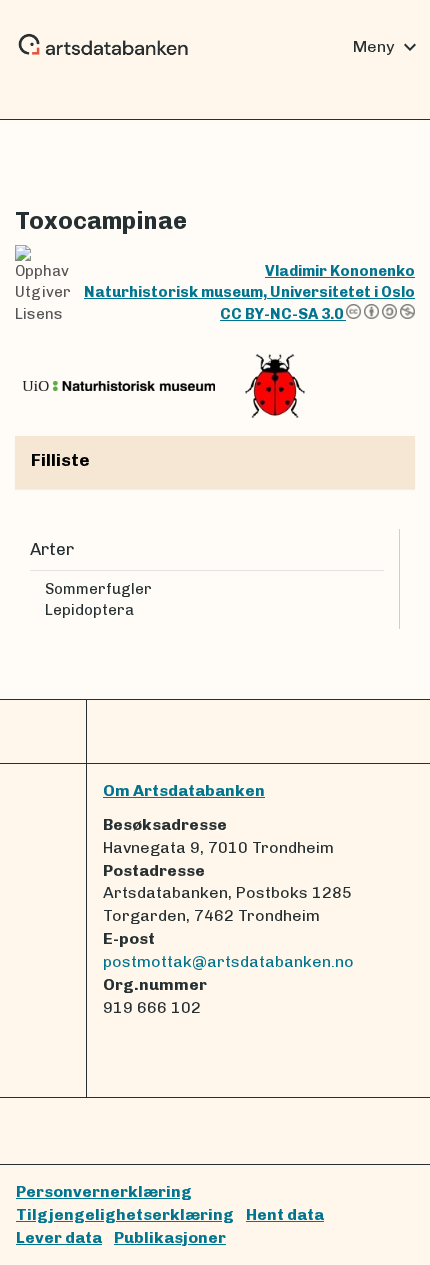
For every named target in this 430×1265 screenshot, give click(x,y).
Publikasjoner (170, 1237)
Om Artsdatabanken (184, 790)
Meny (387, 47)
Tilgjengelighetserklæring (125, 1214)
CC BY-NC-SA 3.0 (283, 314)
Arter (52, 549)
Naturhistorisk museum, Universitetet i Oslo (249, 292)
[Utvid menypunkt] (376, 589)
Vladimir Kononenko (340, 271)
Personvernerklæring (104, 1191)
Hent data (285, 1214)
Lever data (59, 1237)
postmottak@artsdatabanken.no (228, 961)
